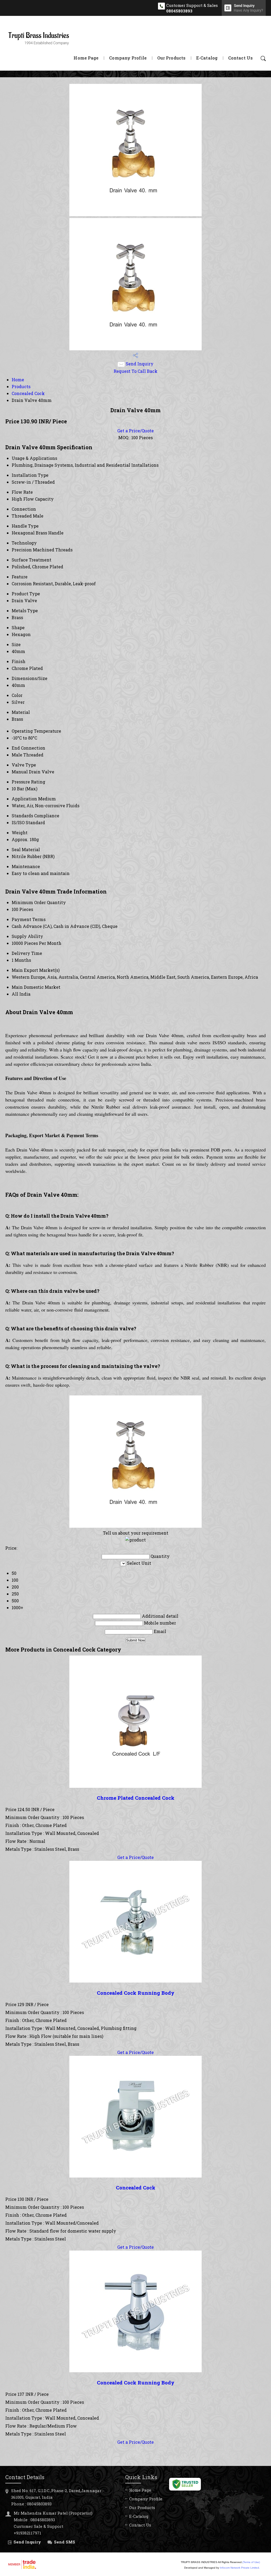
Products (21, 386)
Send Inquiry (139, 364)
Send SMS (65, 2542)
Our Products (171, 58)
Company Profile (128, 58)
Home (18, 380)
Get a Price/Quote (135, 431)
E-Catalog (207, 58)
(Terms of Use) (251, 2562)
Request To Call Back (135, 371)
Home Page (86, 58)
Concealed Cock (28, 393)
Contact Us (240, 58)
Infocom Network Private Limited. (240, 2568)
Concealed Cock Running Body (136, 1993)
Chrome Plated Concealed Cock (136, 1798)
